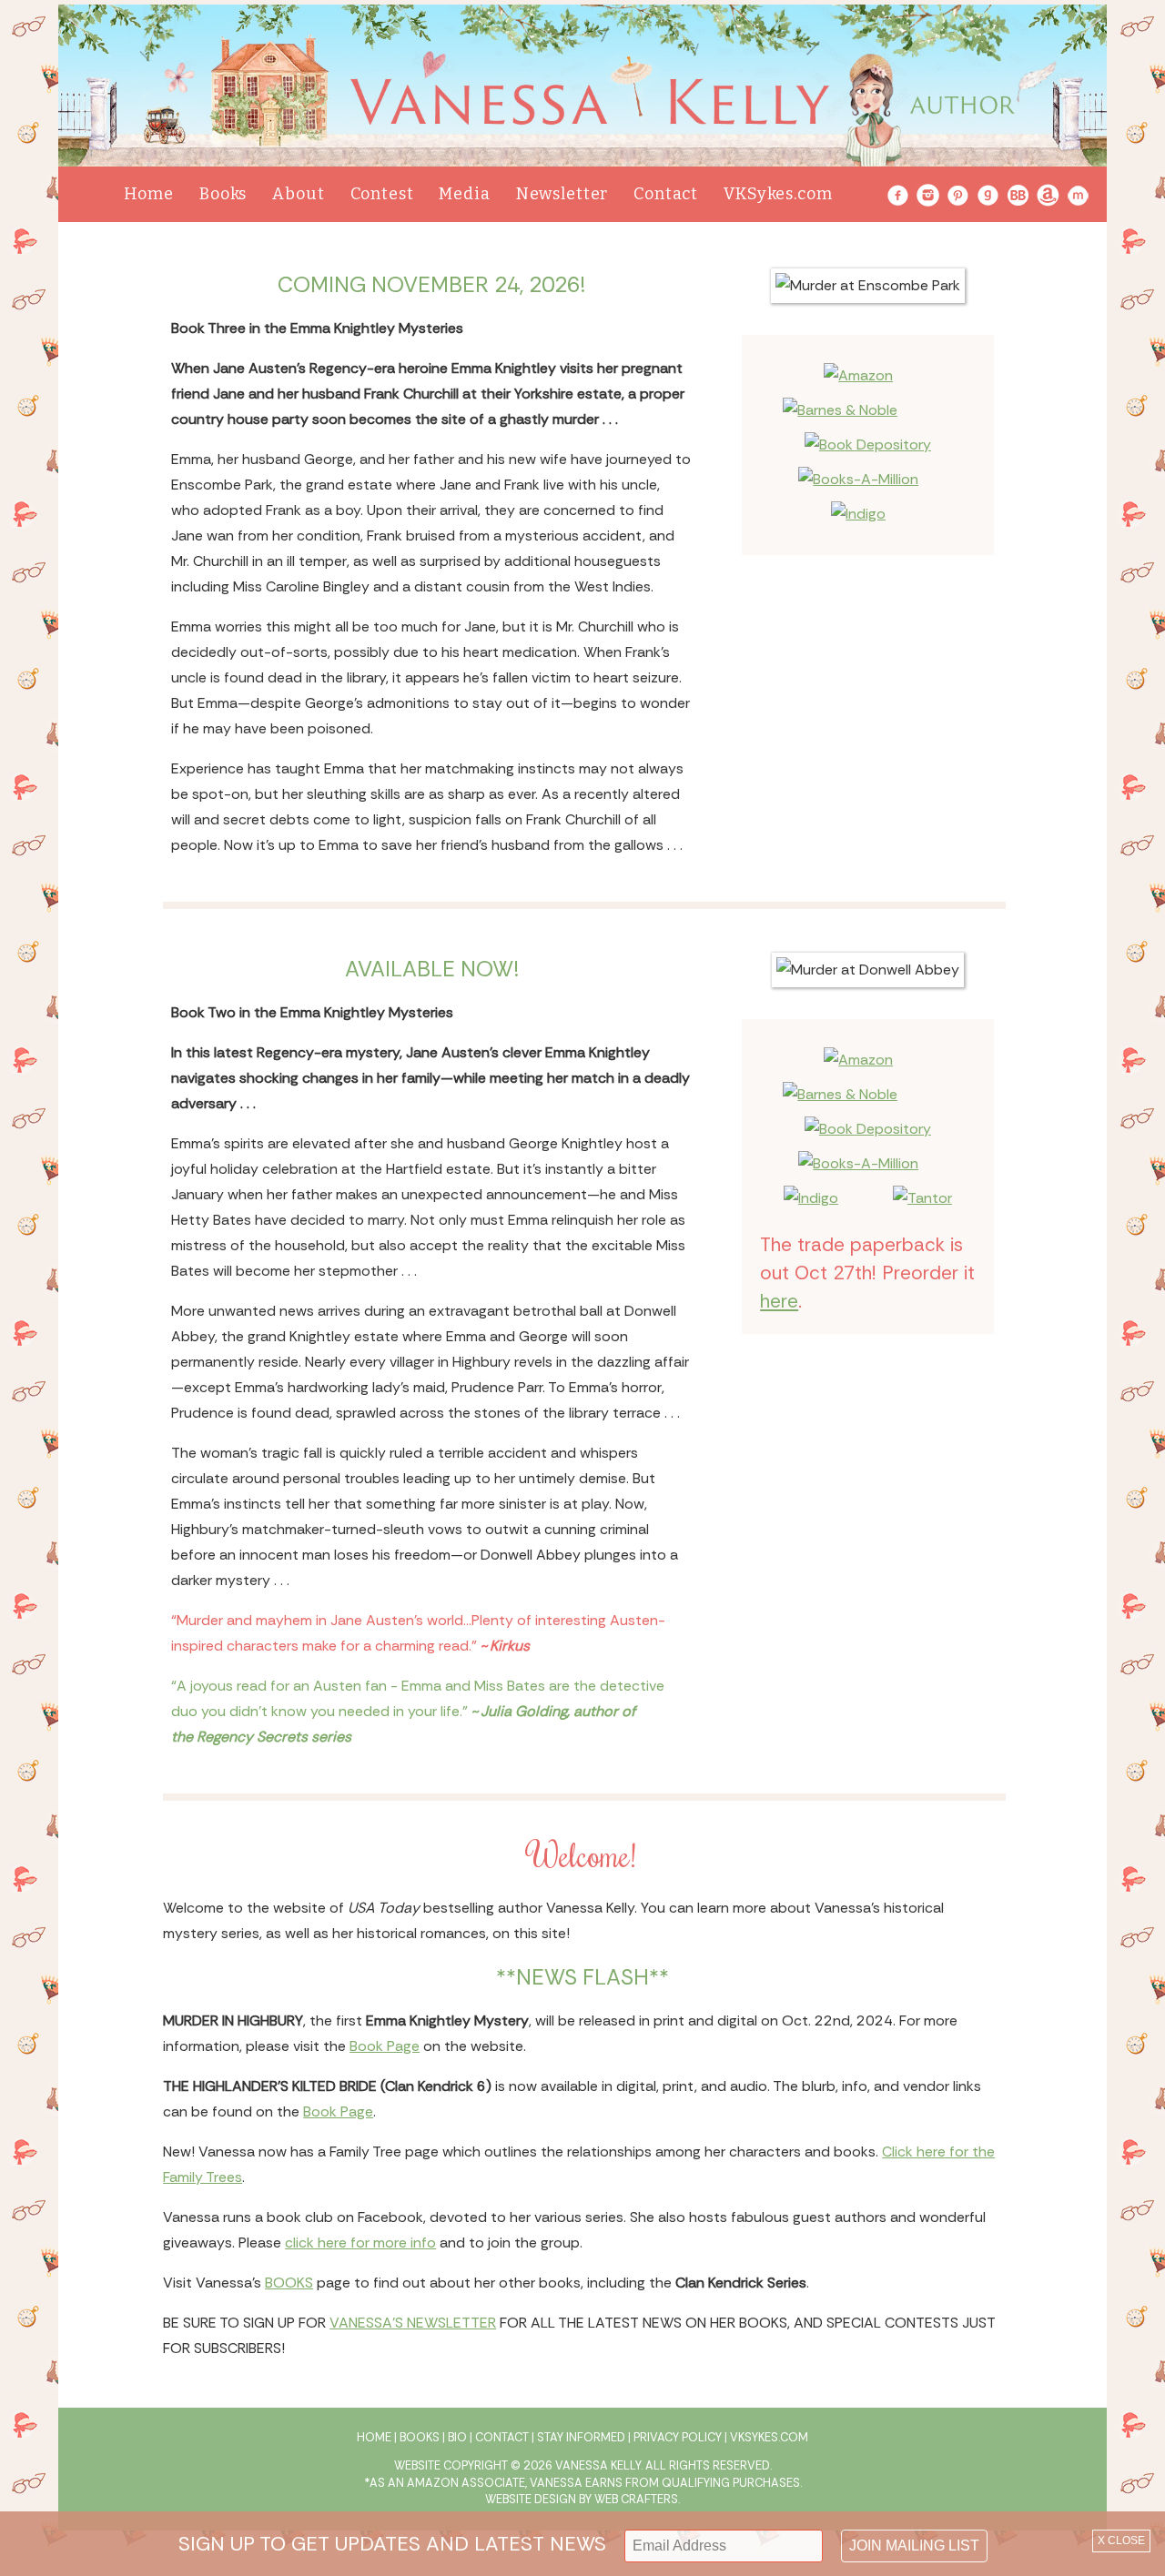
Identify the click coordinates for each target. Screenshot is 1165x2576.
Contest (382, 194)
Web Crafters (636, 2499)
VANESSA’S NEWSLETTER (413, 2323)
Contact (666, 194)
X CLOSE (1121, 2541)
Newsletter (562, 194)
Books (223, 194)
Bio (457, 2437)
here (779, 1301)
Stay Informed (581, 2437)
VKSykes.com (778, 194)
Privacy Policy (678, 2437)
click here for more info (360, 2243)
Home (149, 194)
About (298, 194)
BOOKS (289, 2283)
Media (464, 194)
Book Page (385, 2046)
